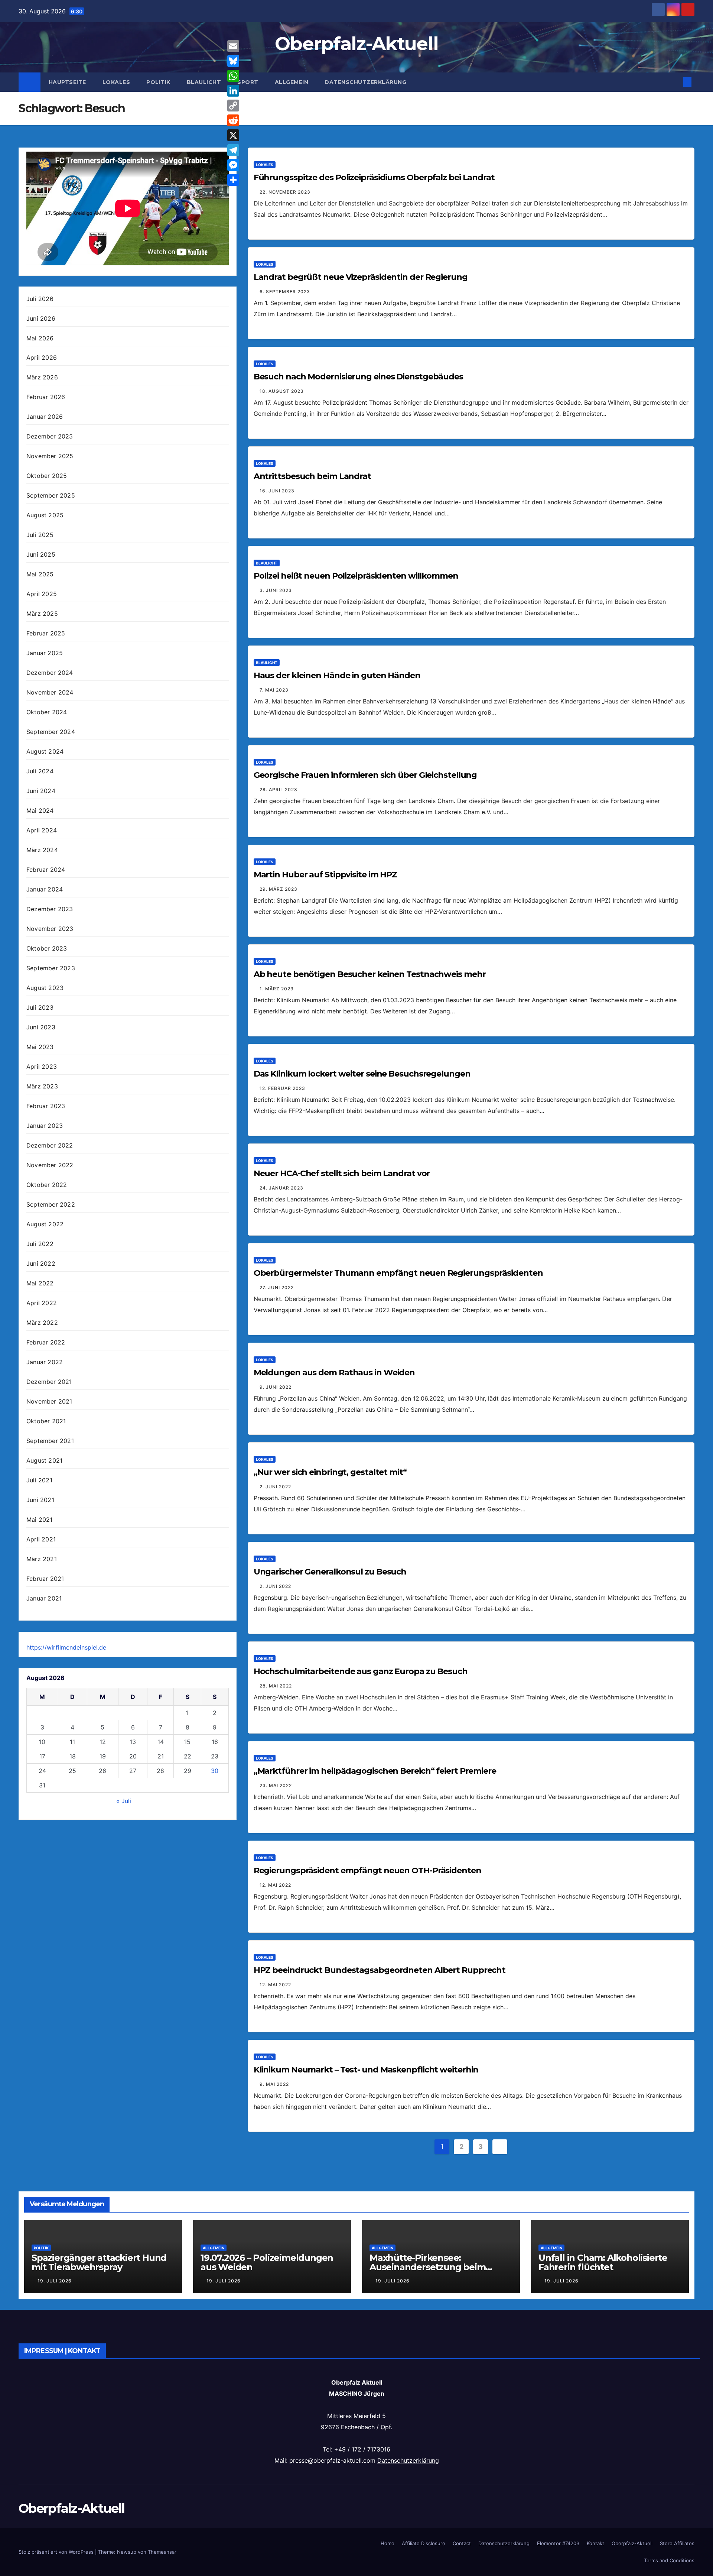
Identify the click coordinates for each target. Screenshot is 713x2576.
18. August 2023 (282, 391)
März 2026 (42, 378)
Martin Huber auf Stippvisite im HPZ (325, 875)
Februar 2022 (46, 1343)
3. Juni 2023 (276, 590)
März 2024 (42, 850)
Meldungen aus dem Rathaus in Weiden (334, 1373)
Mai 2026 (40, 338)
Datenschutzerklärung (365, 82)
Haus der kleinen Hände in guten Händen (337, 675)
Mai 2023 (40, 1047)
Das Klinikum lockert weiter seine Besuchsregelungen (362, 1074)
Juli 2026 (40, 299)
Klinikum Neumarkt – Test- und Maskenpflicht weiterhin (366, 2070)
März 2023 (42, 1087)
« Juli (124, 1801)
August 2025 (45, 515)
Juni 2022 (41, 1264)
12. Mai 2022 (275, 1885)
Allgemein (292, 82)
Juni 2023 (41, 1028)
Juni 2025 (41, 555)
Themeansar (162, 2552)
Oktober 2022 (47, 1185)
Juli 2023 (40, 1008)
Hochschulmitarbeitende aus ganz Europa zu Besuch (361, 1671)
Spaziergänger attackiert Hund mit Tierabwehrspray (99, 2262)
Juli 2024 (40, 771)
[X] (233, 135)
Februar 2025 (46, 634)
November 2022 (50, 1165)
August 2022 (45, 1224)
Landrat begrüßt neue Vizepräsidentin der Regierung (361, 277)
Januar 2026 (45, 417)
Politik (158, 82)
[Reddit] (233, 120)
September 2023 (51, 968)
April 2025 (42, 594)
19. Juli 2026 (55, 2281)
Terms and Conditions (669, 2560)
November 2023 (50, 929)
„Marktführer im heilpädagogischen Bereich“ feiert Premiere (375, 1771)
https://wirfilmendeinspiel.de (66, 1648)
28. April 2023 (279, 789)
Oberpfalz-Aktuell (356, 44)
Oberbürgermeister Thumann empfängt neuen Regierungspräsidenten (398, 1273)
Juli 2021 (39, 1480)
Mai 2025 (40, 575)
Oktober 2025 (47, 476)
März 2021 (42, 1559)
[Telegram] (233, 150)
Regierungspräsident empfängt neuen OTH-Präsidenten (367, 1870)
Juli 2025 (40, 535)
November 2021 (49, 1402)
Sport (248, 82)
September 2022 (51, 1205)
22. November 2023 (285, 192)
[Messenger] (233, 165)
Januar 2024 (45, 890)
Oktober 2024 (47, 712)
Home (388, 2543)
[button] (675, 82)
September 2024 (51, 732)
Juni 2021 (40, 1500)
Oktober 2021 (46, 1421)
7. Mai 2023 (274, 690)
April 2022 (42, 1303)
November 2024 (50, 693)
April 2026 (42, 358)
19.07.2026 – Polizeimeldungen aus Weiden (267, 2262)
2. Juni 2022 (275, 1487)
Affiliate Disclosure (424, 2543)
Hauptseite (67, 82)
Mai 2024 (40, 811)
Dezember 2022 (50, 1146)
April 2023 (42, 1067)
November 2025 (50, 456)
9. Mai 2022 (274, 2084)
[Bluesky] (233, 61)
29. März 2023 (279, 889)
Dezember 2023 (50, 909)
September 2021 (50, 1441)
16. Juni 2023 (277, 491)
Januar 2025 (45, 653)
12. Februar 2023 (282, 1088)
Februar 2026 (46, 397)
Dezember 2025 (50, 437)
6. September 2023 (285, 292)
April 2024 (42, 831)
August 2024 (45, 752)
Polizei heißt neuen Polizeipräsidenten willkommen (356, 576)
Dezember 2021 (49, 1382)
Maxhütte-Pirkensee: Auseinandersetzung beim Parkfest (427, 2267)
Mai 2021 (40, 1520)
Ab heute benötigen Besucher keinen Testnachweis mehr (370, 974)
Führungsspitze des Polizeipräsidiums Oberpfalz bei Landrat (374, 177)
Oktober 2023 (47, 949)
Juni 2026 (41, 318)
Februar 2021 (45, 1579)
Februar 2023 (46, 1106)
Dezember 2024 (50, 673)
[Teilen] (233, 180)
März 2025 (42, 614)
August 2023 (45, 988)
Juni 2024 (41, 791)
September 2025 (51, 496)
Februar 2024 (46, 870)
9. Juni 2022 (276, 1387)
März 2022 (42, 1323)
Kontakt (595, 2543)
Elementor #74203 (558, 2543)
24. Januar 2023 (281, 1188)
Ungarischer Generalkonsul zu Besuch (330, 1572)
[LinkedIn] (233, 91)
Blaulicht (204, 82)
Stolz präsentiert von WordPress (57, 2552)
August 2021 (44, 1461)
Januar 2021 (44, 1599)
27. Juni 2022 (277, 1287)
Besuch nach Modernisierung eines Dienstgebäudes (358, 377)
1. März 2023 (277, 989)
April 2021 (41, 1540)
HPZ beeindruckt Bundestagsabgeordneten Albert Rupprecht (380, 1970)
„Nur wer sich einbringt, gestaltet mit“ (330, 1472)
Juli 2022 (40, 1244)
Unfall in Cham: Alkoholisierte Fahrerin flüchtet (603, 2262)
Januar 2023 (45, 1126)
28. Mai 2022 (276, 1686)
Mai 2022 (40, 1284)
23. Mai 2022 (276, 1785)
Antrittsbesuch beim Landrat (312, 476)
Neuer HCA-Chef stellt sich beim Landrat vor (342, 1173)
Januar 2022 (45, 1362)
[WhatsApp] (233, 76)
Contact (462, 2543)
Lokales (116, 82)
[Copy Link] (233, 106)
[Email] (233, 46)
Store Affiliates (677, 2543)
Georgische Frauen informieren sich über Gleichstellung (365, 775)
